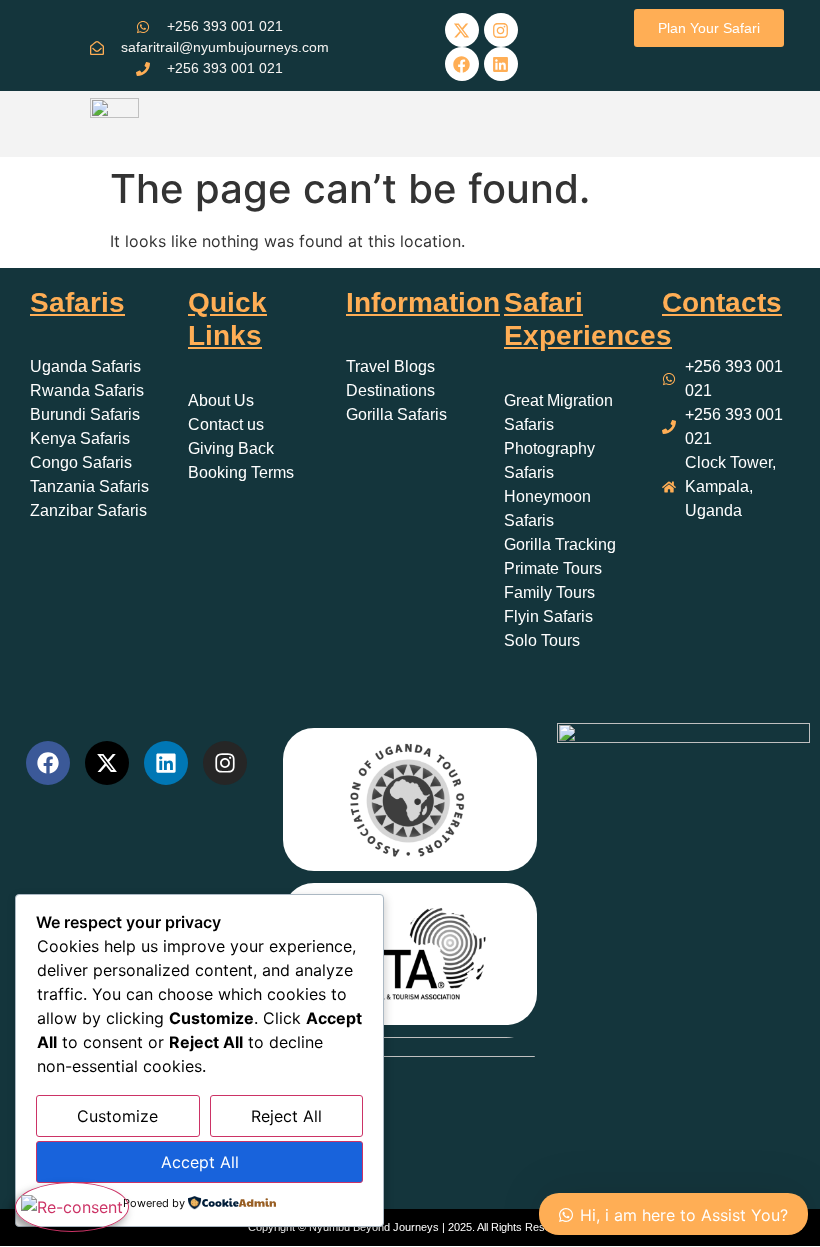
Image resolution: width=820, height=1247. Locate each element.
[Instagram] (501, 30)
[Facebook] (462, 64)
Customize (117, 1116)
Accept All (200, 1162)
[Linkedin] (501, 64)
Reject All (286, 1116)
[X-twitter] (462, 30)
